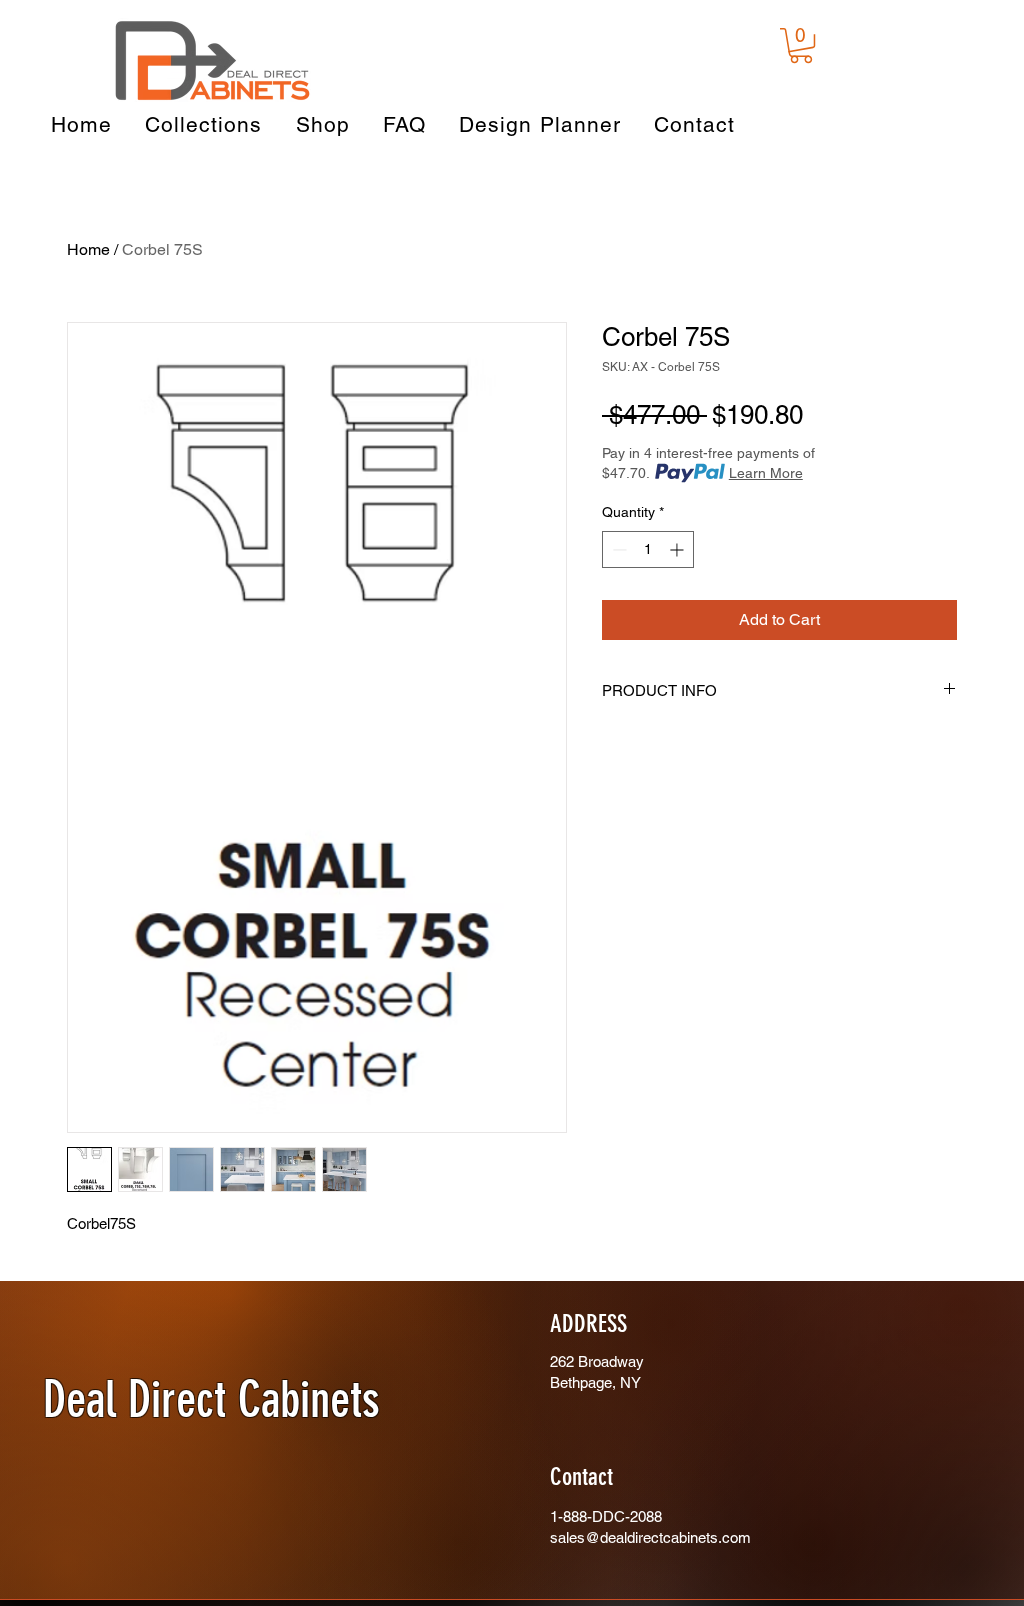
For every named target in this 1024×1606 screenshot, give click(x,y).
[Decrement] (617, 549)
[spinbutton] (648, 549)
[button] (801, 45)
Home (88, 249)
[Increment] (678, 549)
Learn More (766, 473)
